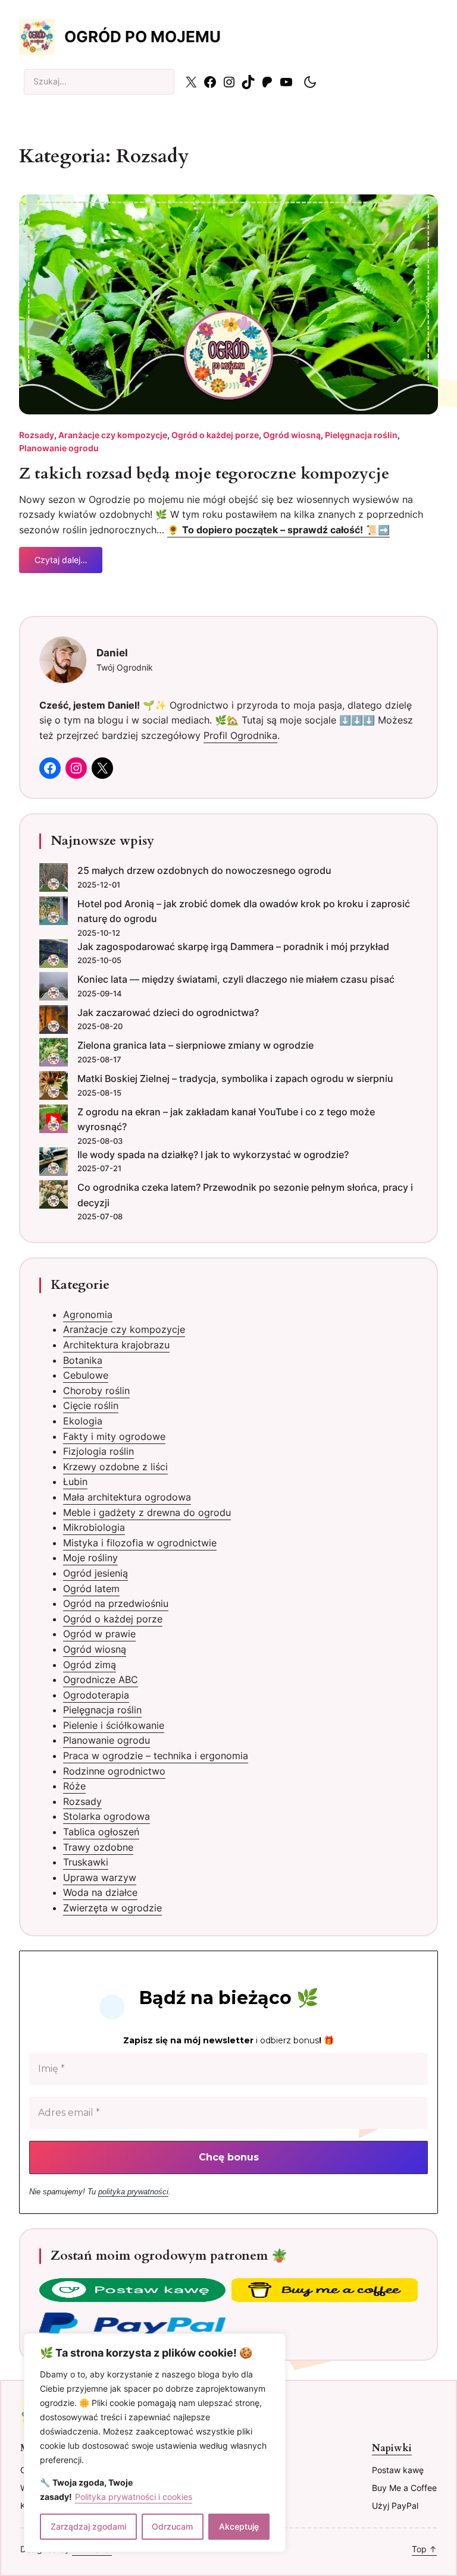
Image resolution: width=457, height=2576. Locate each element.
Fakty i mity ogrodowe (114, 1436)
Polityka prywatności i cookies (134, 2497)
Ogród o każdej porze (215, 435)
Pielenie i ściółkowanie (114, 1725)
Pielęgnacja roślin (361, 435)
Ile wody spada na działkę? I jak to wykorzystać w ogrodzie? (213, 1155)
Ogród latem (91, 1589)
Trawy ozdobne (98, 1847)
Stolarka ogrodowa (107, 1816)
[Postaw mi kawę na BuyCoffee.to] (132, 2292)
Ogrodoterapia (96, 1695)
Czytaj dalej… (61, 564)
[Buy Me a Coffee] (325, 2292)
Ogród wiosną (292, 435)
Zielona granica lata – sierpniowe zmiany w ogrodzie (195, 1045)
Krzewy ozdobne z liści (115, 1467)
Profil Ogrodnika (240, 735)
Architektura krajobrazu (116, 1345)
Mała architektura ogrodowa (127, 1497)
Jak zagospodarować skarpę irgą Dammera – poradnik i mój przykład (233, 946)
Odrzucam (172, 2526)
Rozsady (37, 435)
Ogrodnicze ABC (101, 1679)
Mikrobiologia (94, 1527)
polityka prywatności (133, 2192)
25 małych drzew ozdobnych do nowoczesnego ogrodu (204, 870)
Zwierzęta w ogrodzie (112, 1908)
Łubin (75, 1482)
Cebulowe (86, 1375)
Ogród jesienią (96, 1573)
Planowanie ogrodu (59, 448)
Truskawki (86, 1862)
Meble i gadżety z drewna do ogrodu (147, 1512)
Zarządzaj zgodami (88, 2526)
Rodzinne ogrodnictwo (114, 1771)
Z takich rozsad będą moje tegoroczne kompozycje (204, 474)
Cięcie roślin (91, 1405)
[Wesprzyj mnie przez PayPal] (132, 2326)
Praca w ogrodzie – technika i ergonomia (156, 1756)
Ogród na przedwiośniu (116, 1603)
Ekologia (83, 1421)
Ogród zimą (90, 1665)
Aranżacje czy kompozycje (113, 435)
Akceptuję (239, 2526)
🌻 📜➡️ (278, 530)
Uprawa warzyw (100, 1877)
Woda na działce (100, 1892)
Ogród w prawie (99, 1634)
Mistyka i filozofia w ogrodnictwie (140, 1543)
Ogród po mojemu (143, 37)
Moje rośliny (90, 1558)
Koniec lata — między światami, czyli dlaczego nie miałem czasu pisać (236, 979)
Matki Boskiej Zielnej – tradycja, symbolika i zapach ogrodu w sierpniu (235, 1078)
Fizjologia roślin (98, 1451)
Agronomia (88, 1314)
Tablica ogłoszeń (101, 1832)
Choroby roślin (96, 1391)
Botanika (83, 1360)
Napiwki (392, 2448)
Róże (74, 1786)
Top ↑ (424, 2549)
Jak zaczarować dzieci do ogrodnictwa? (168, 1012)
